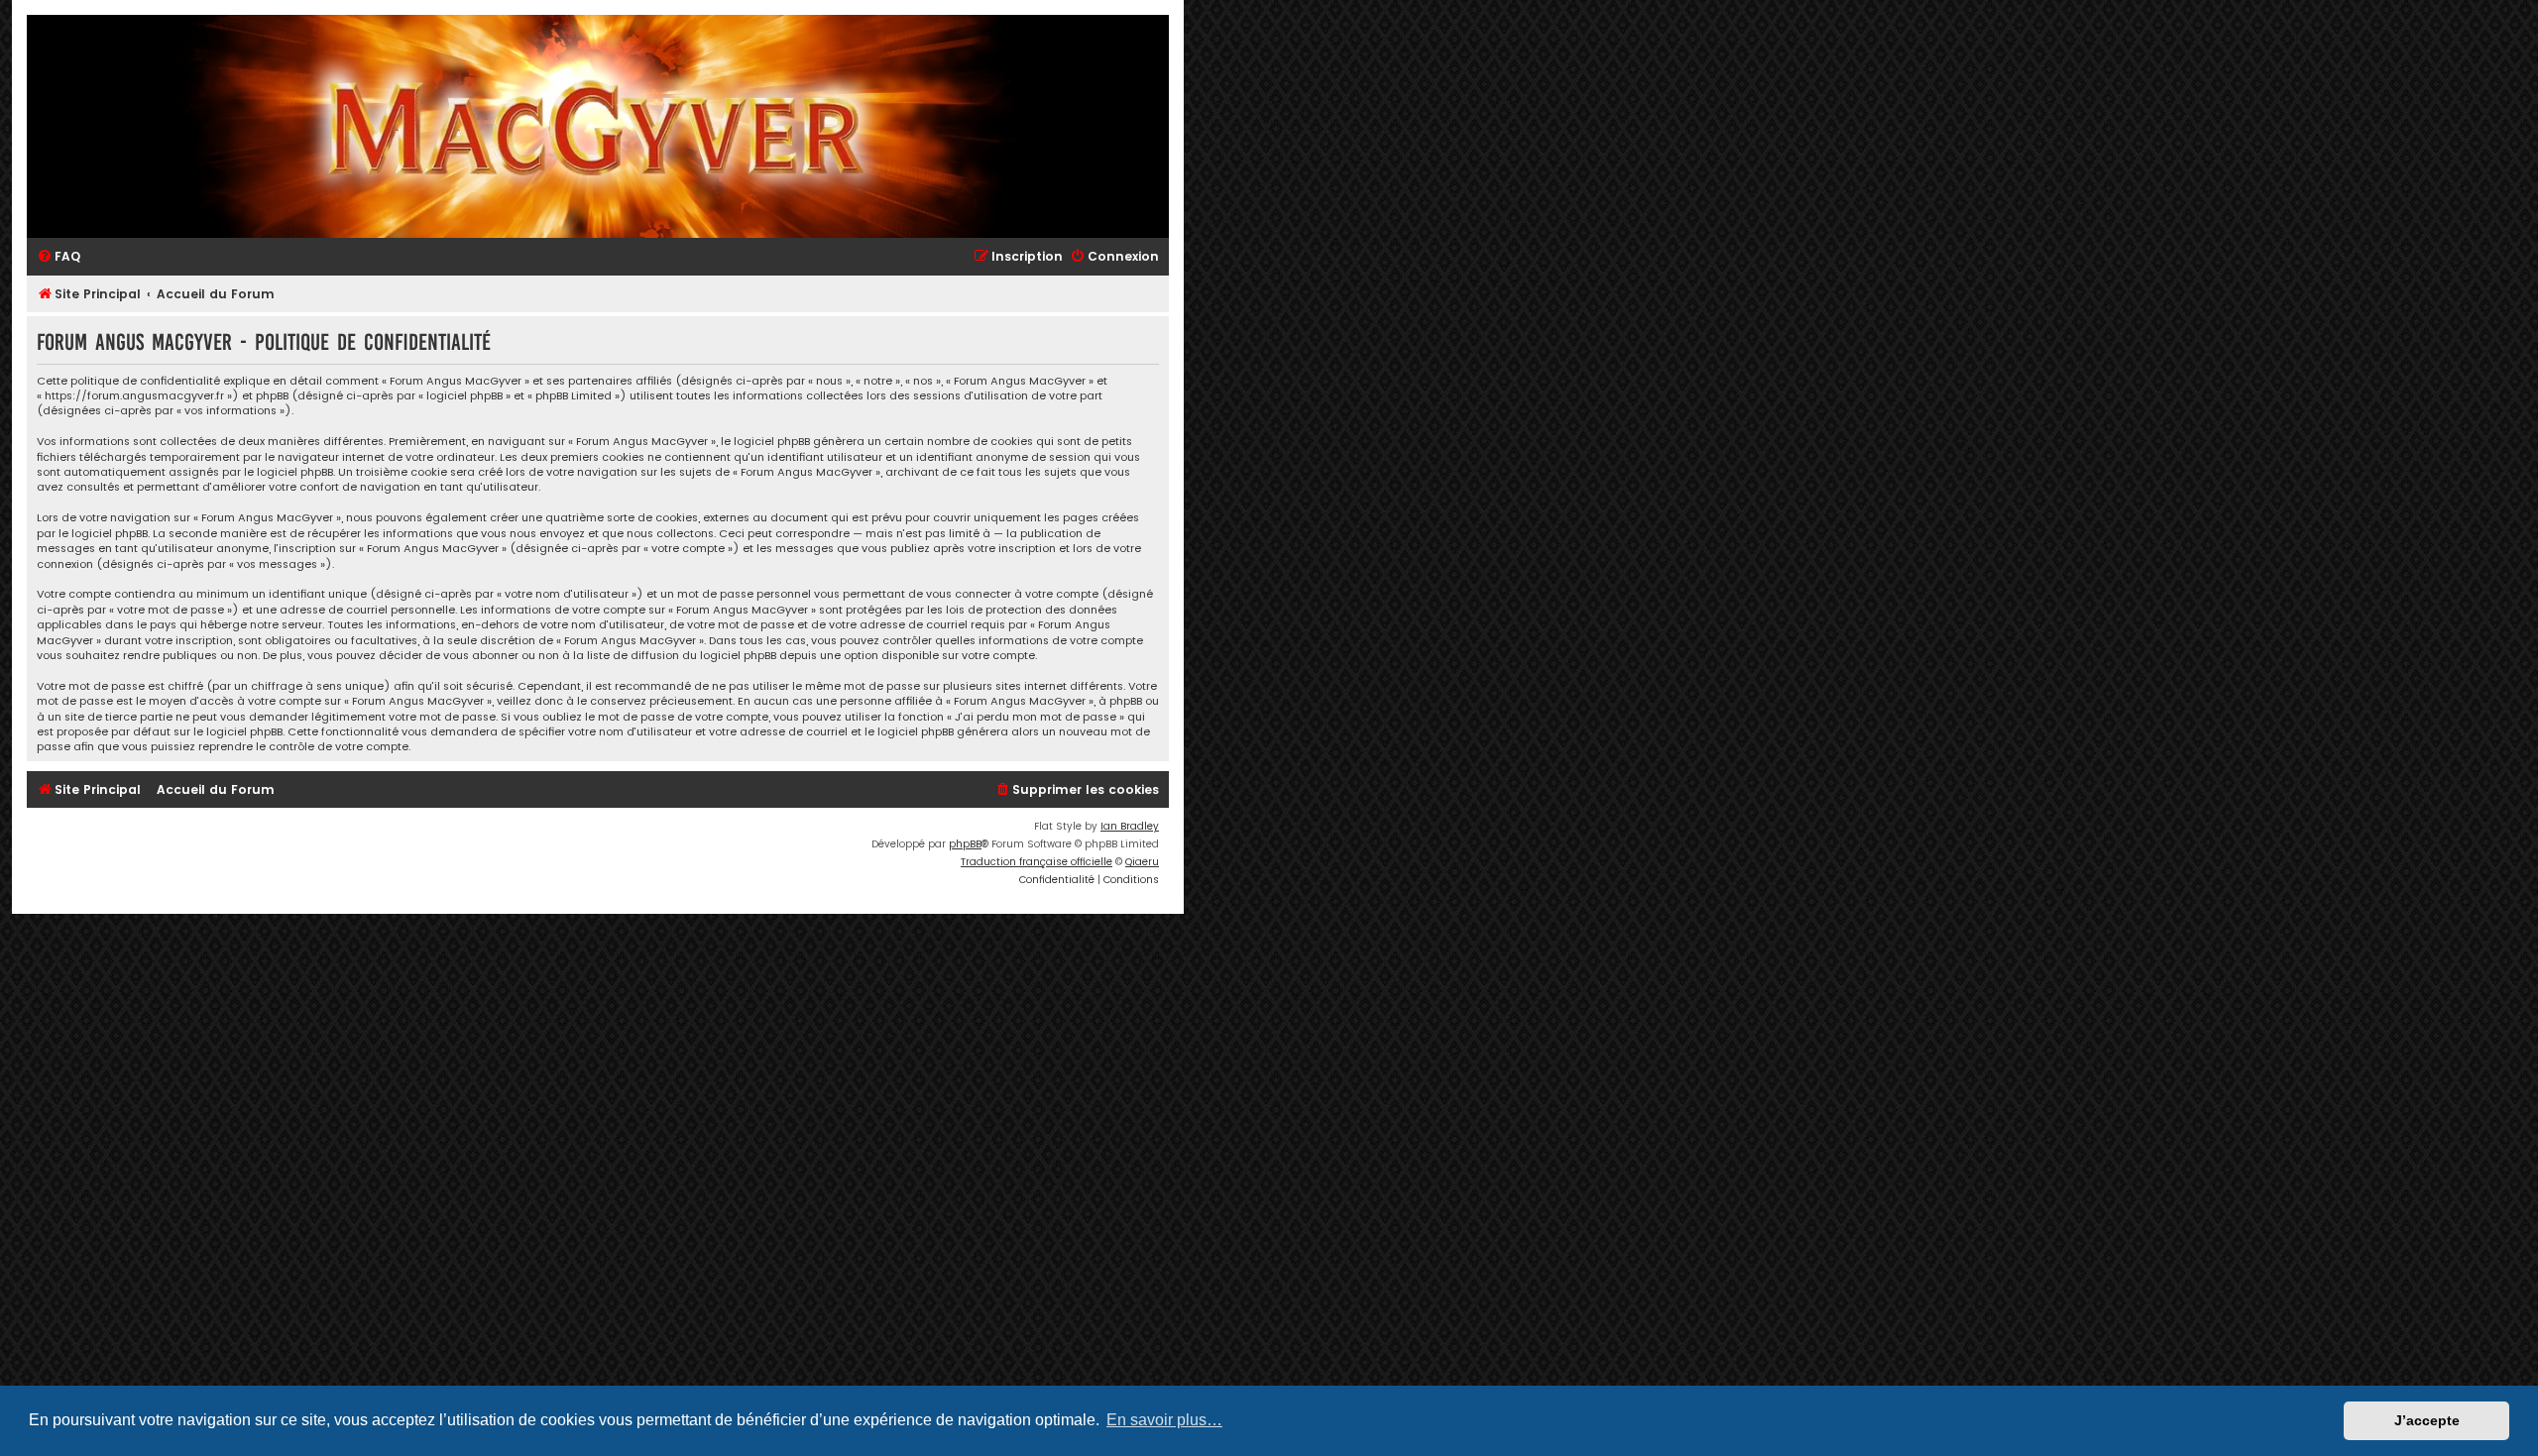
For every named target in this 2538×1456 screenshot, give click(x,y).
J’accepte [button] (2427, 1420)
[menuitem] (58, 257)
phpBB (965, 844)
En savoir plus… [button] (1164, 1420)
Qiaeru (1142, 862)
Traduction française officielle (1037, 862)
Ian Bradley (1130, 826)
